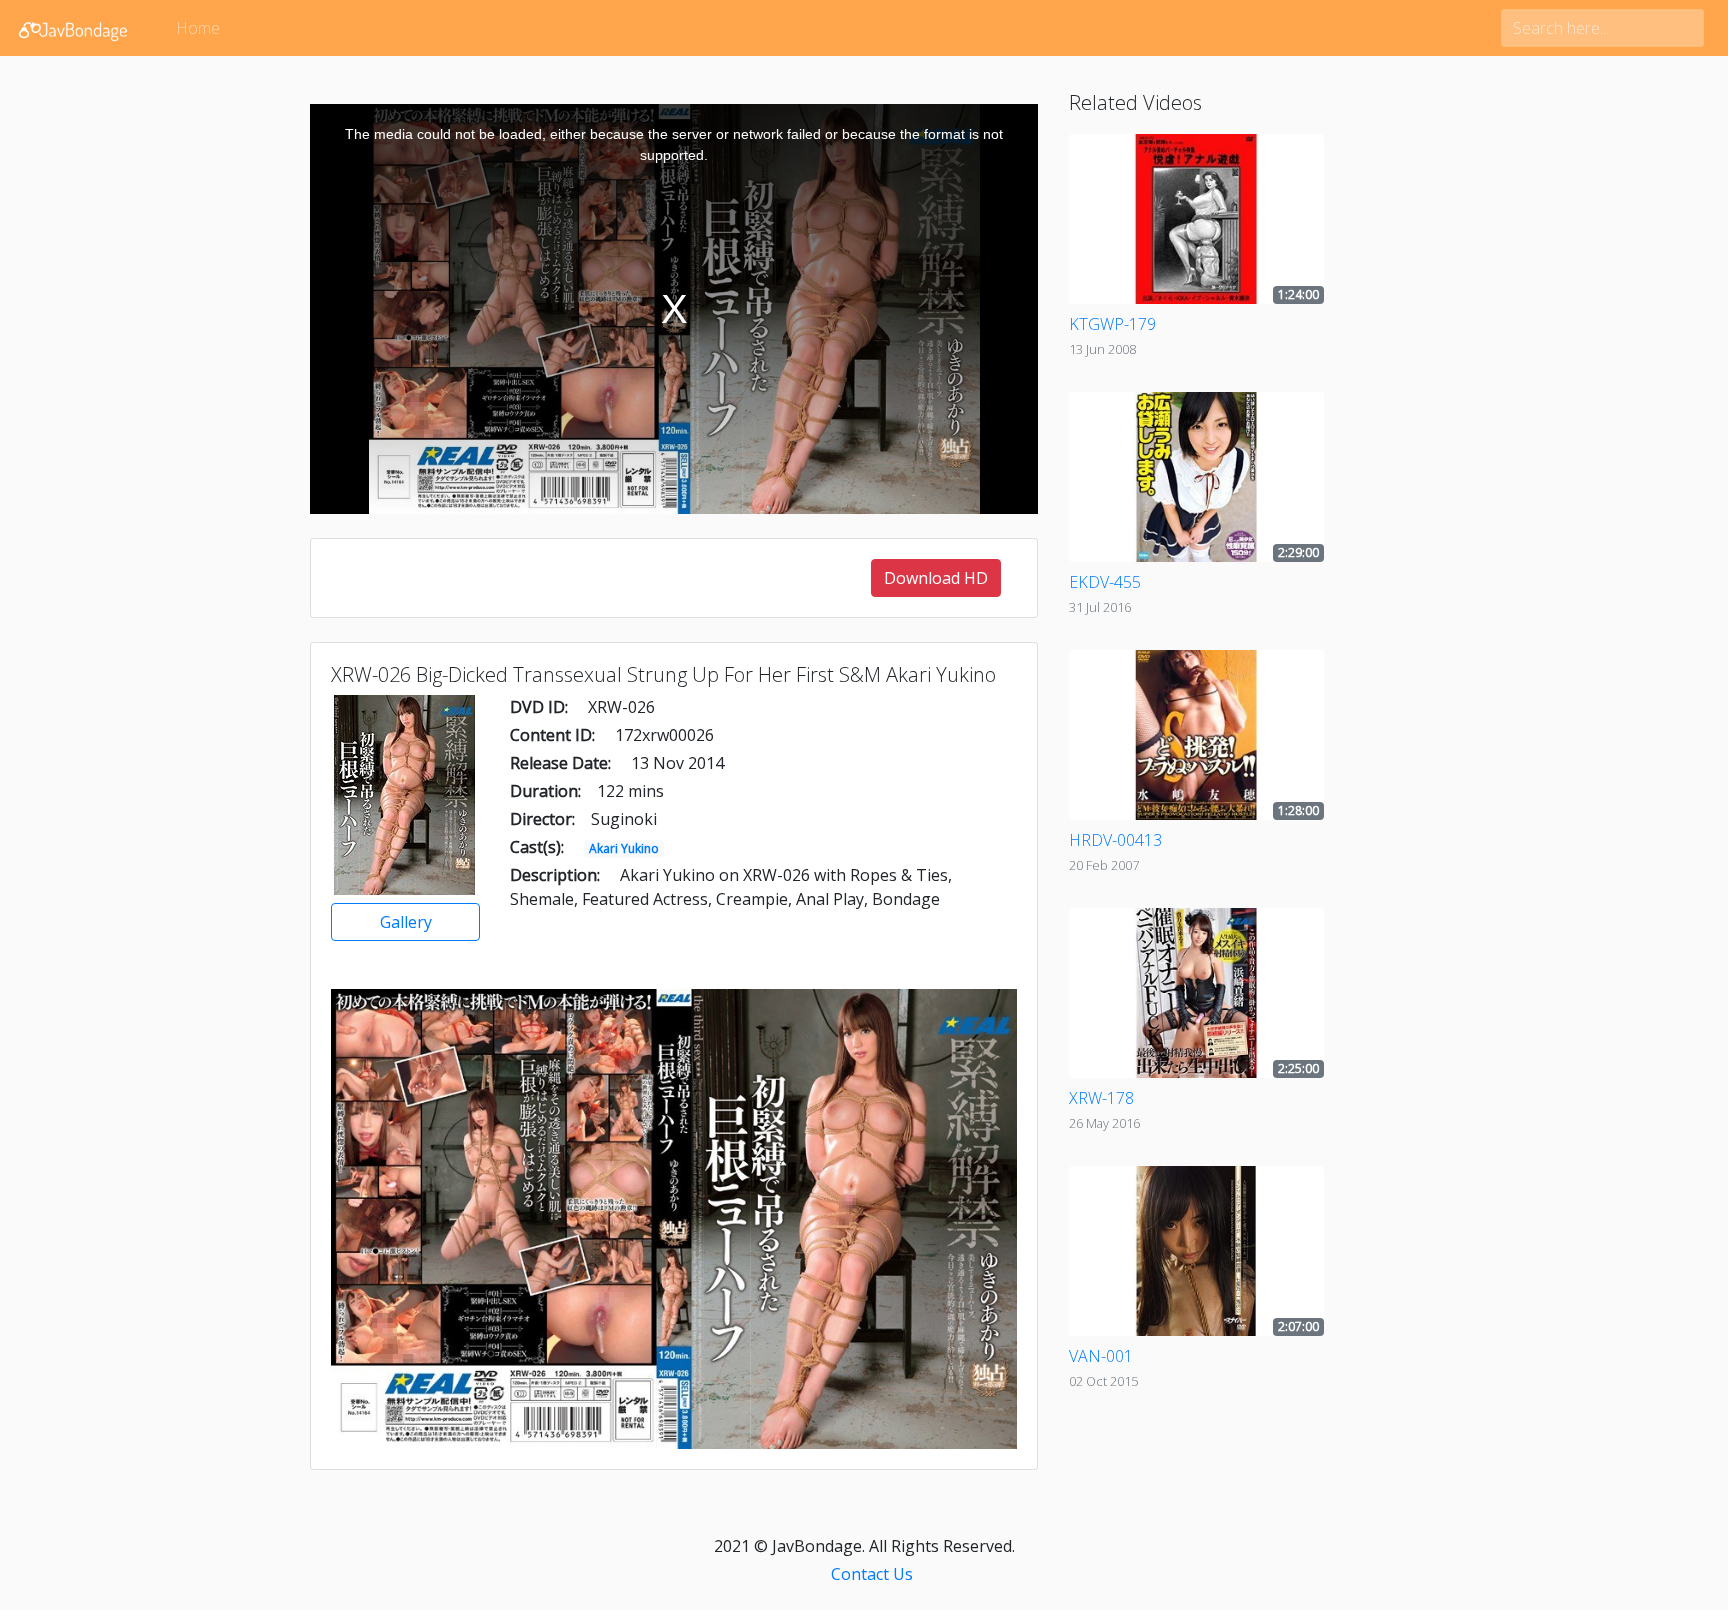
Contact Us (872, 1574)
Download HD (936, 578)
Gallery (406, 922)
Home (198, 28)
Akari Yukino (624, 848)
